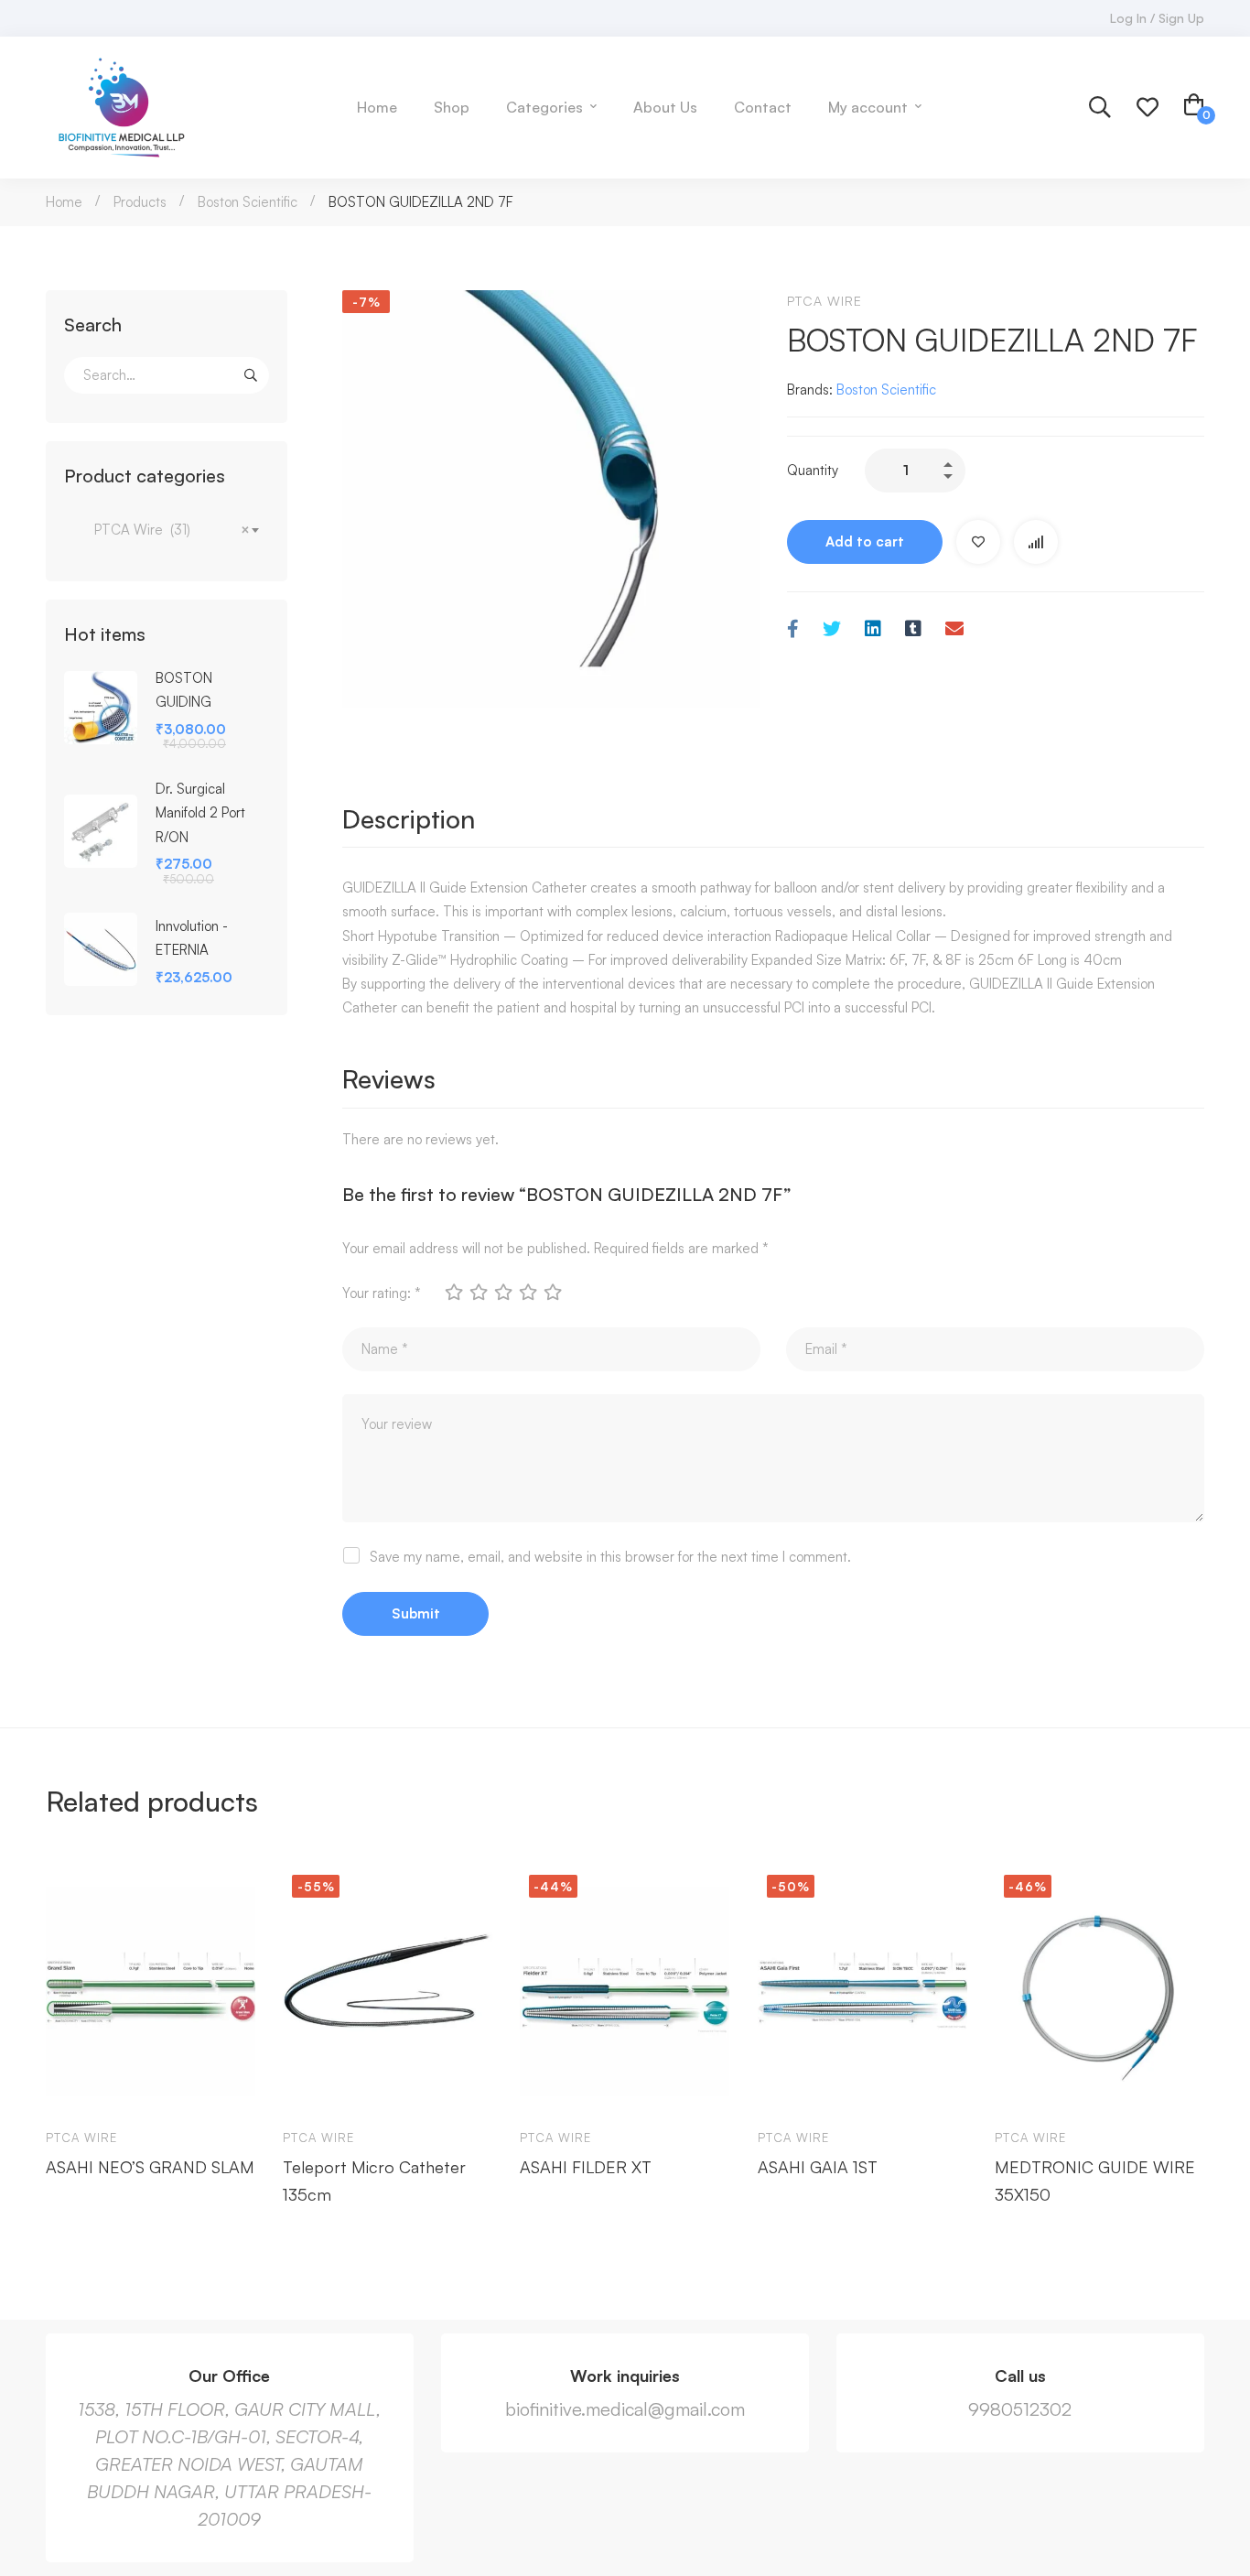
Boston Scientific (248, 202)
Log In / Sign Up (1157, 18)
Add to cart (865, 541)
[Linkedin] (873, 629)
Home (64, 202)
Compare (1036, 542)
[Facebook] (793, 629)
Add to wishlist (978, 542)
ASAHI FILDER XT (586, 2167)
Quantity (813, 470)
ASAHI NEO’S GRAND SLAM (150, 2167)
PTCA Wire (824, 301)
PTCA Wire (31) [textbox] (167, 530)
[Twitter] (832, 629)
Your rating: (382, 1293)
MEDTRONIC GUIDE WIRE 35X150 (1095, 2181)
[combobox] (167, 530)
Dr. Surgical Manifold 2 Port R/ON (200, 812)
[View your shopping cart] (1194, 107)
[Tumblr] (913, 629)
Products (140, 202)
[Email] (954, 629)
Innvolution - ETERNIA (192, 938)
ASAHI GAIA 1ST (818, 2167)
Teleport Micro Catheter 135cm (374, 2181)
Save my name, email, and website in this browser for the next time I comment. (610, 1557)
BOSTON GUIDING (184, 690)
